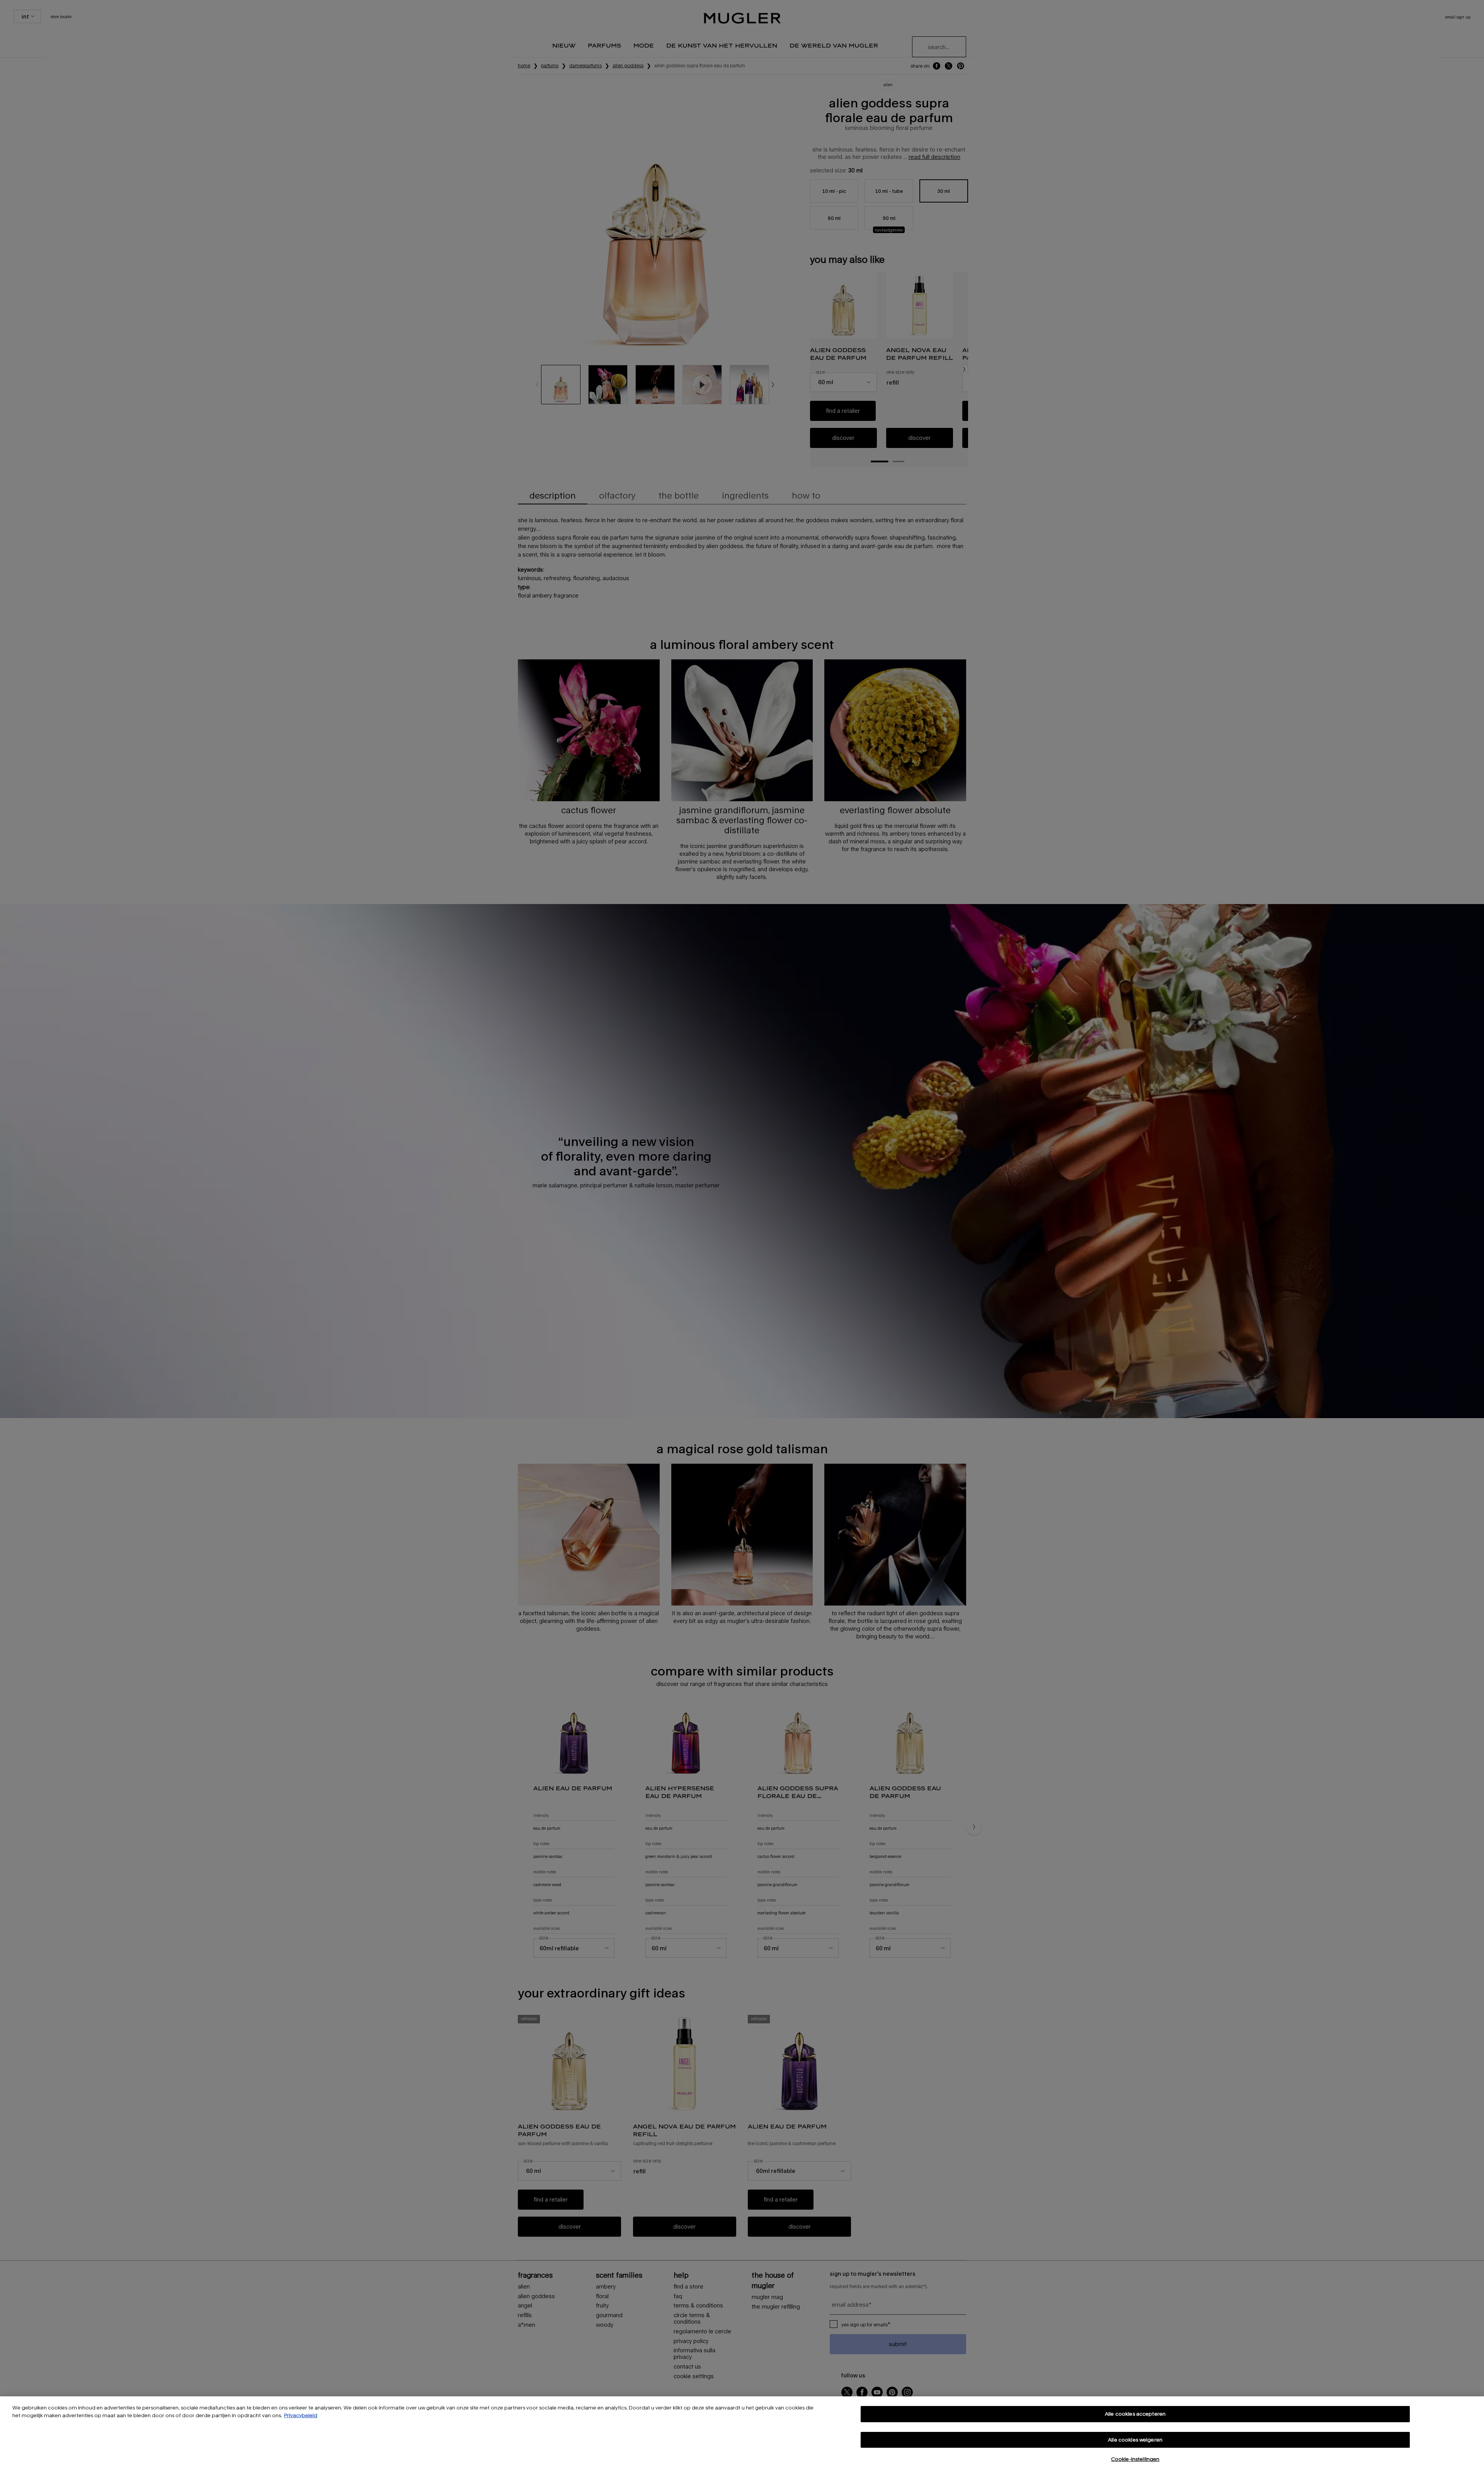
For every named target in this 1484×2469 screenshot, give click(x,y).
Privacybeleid (301, 2415)
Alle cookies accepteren (1135, 2414)
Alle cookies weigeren (1135, 2440)
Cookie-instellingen (1135, 2459)
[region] (742, 2433)
